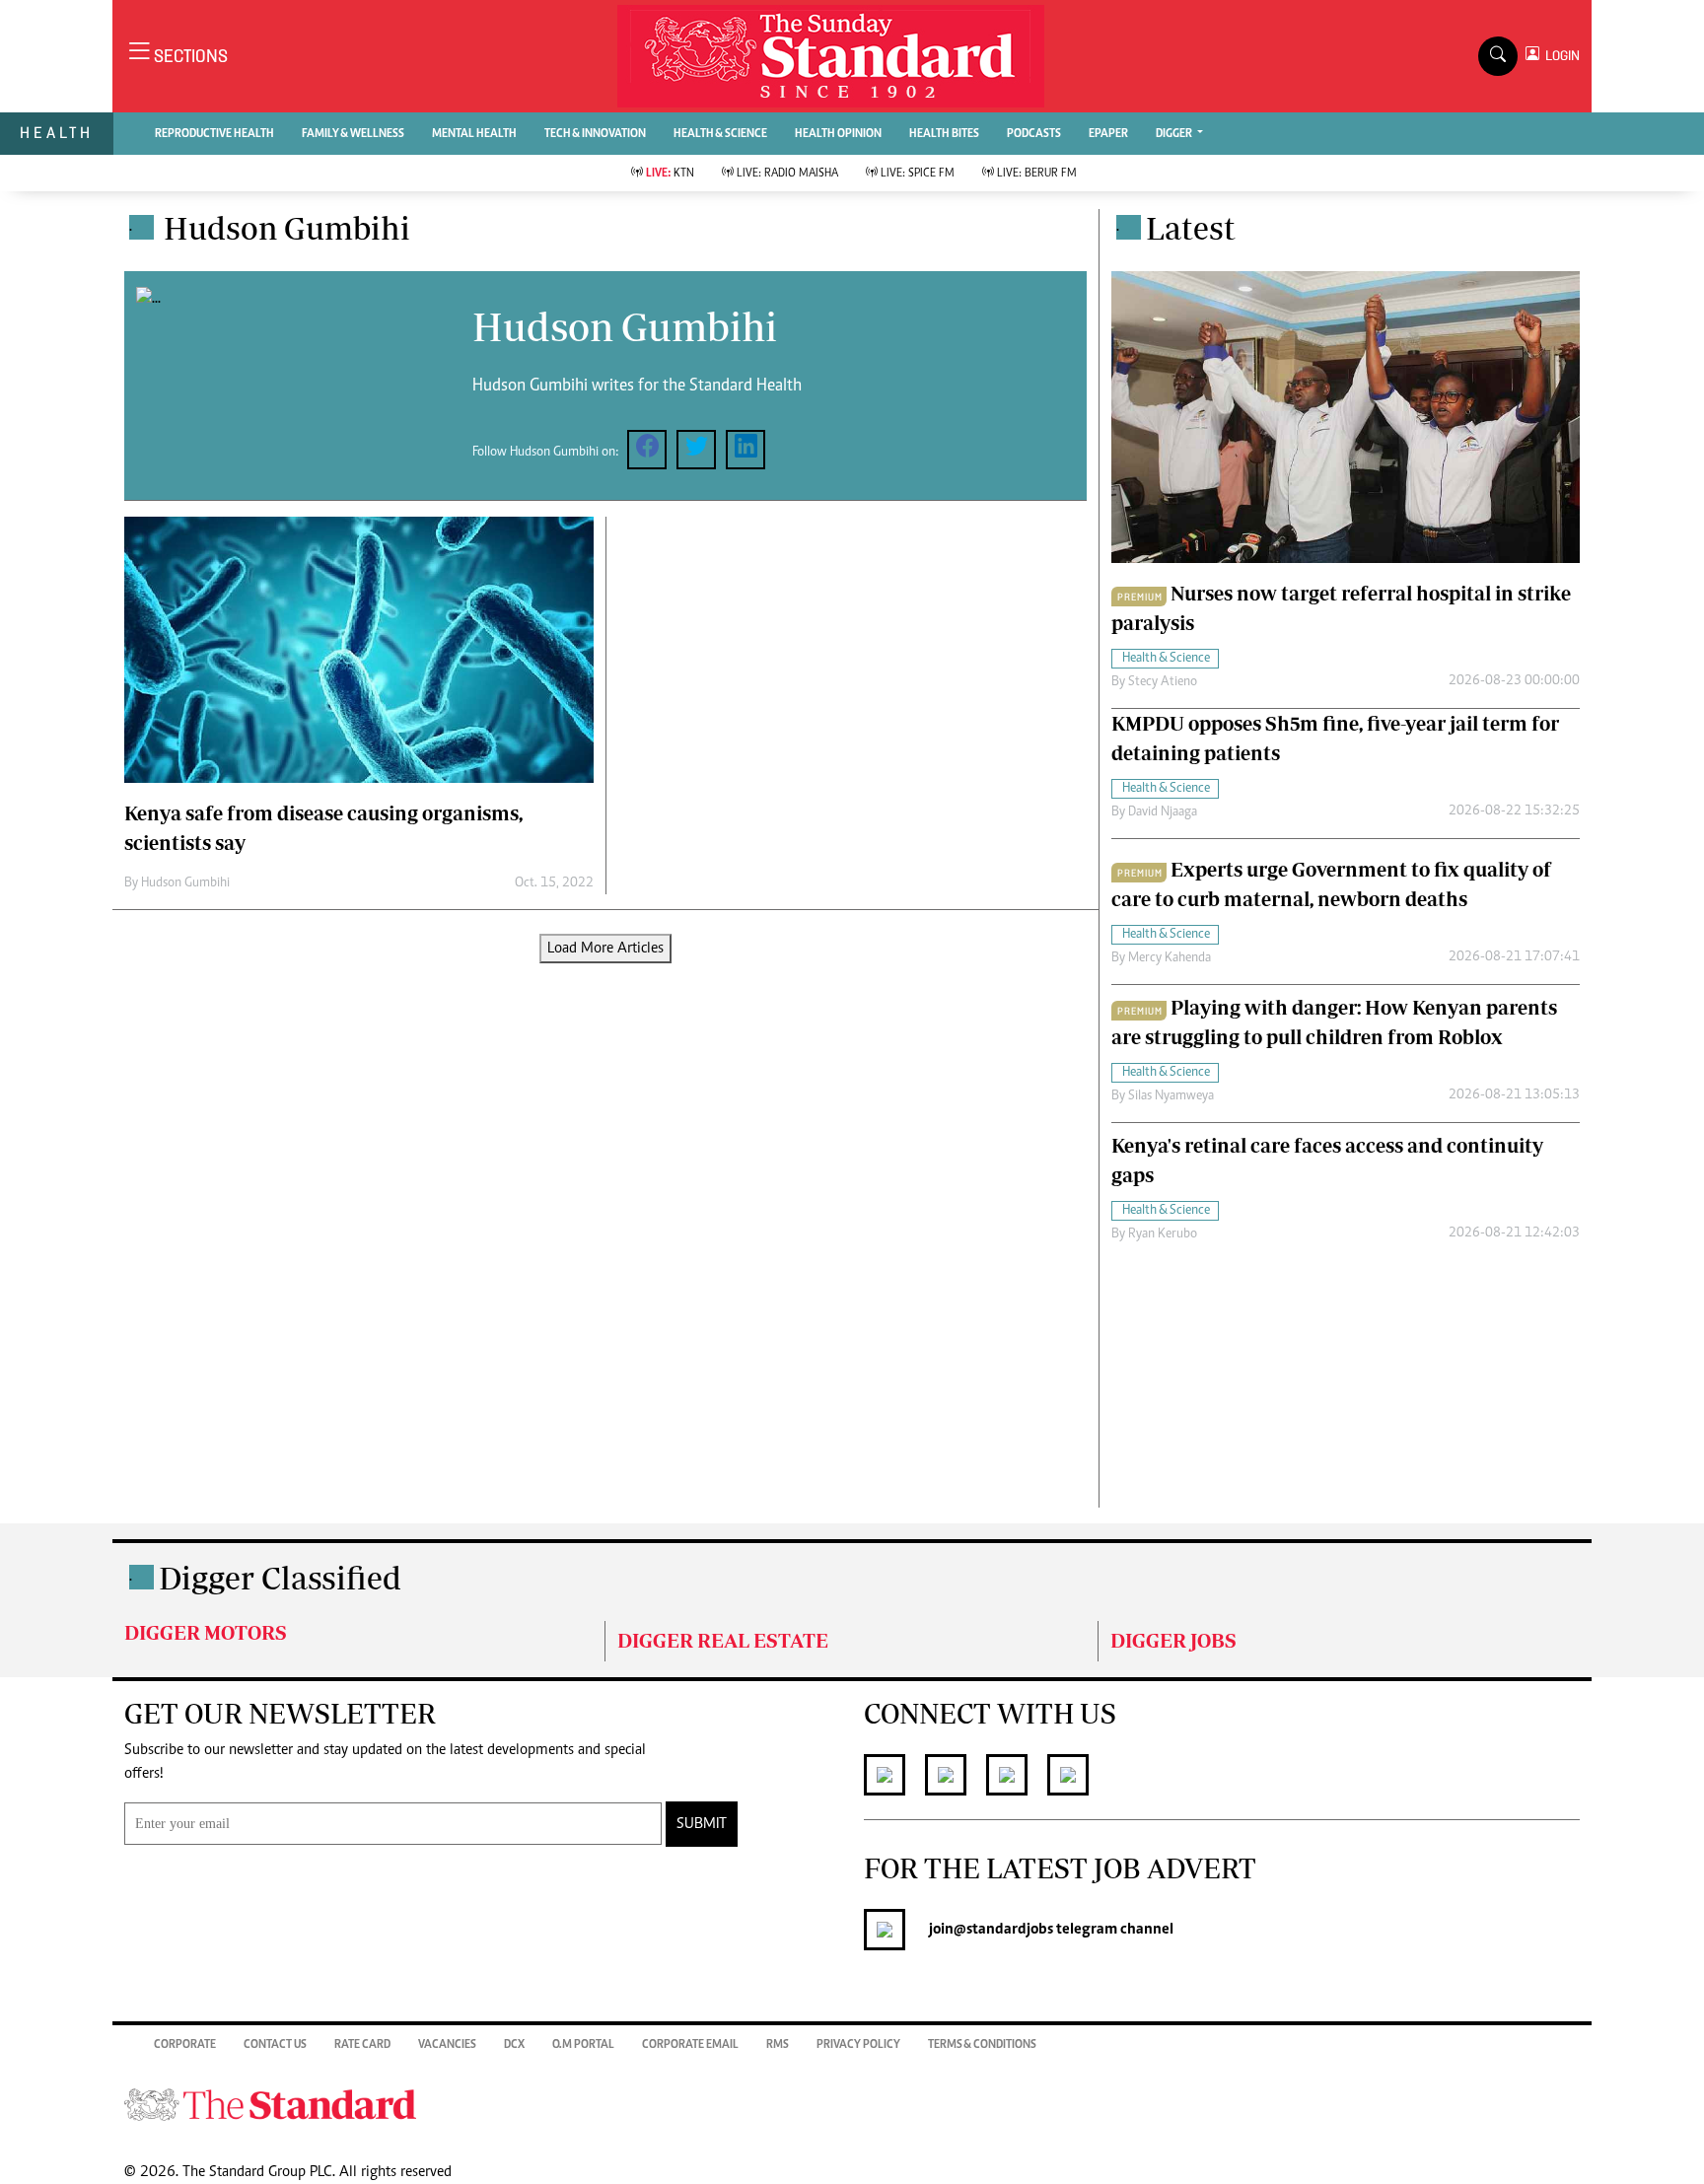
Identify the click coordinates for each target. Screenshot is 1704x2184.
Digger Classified (280, 1578)
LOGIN (1560, 56)
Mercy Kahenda (1170, 958)
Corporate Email (690, 2045)
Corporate (185, 2045)
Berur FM (1037, 174)
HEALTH (57, 133)
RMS (778, 2045)
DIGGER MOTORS (206, 1632)
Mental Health (474, 134)
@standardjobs (1003, 1930)
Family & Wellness (353, 134)
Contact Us (275, 2045)
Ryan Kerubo (1163, 1234)
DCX (514, 2045)
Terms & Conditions (982, 2045)
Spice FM (918, 174)
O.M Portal (583, 2045)
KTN (670, 174)
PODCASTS (1034, 134)
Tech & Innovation (595, 134)
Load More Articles (605, 949)
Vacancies (447, 2045)
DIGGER (1175, 134)
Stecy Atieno (1163, 682)
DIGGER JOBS (1173, 1640)
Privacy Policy (858, 2045)
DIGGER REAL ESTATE (723, 1640)
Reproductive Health (214, 134)
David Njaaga (1163, 812)
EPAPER (1108, 134)
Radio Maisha (787, 174)
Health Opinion (838, 134)
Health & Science (720, 134)
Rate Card (362, 2045)
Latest (1191, 228)
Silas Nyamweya (1171, 1096)
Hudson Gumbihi (185, 883)
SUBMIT (702, 1824)
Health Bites (944, 134)
